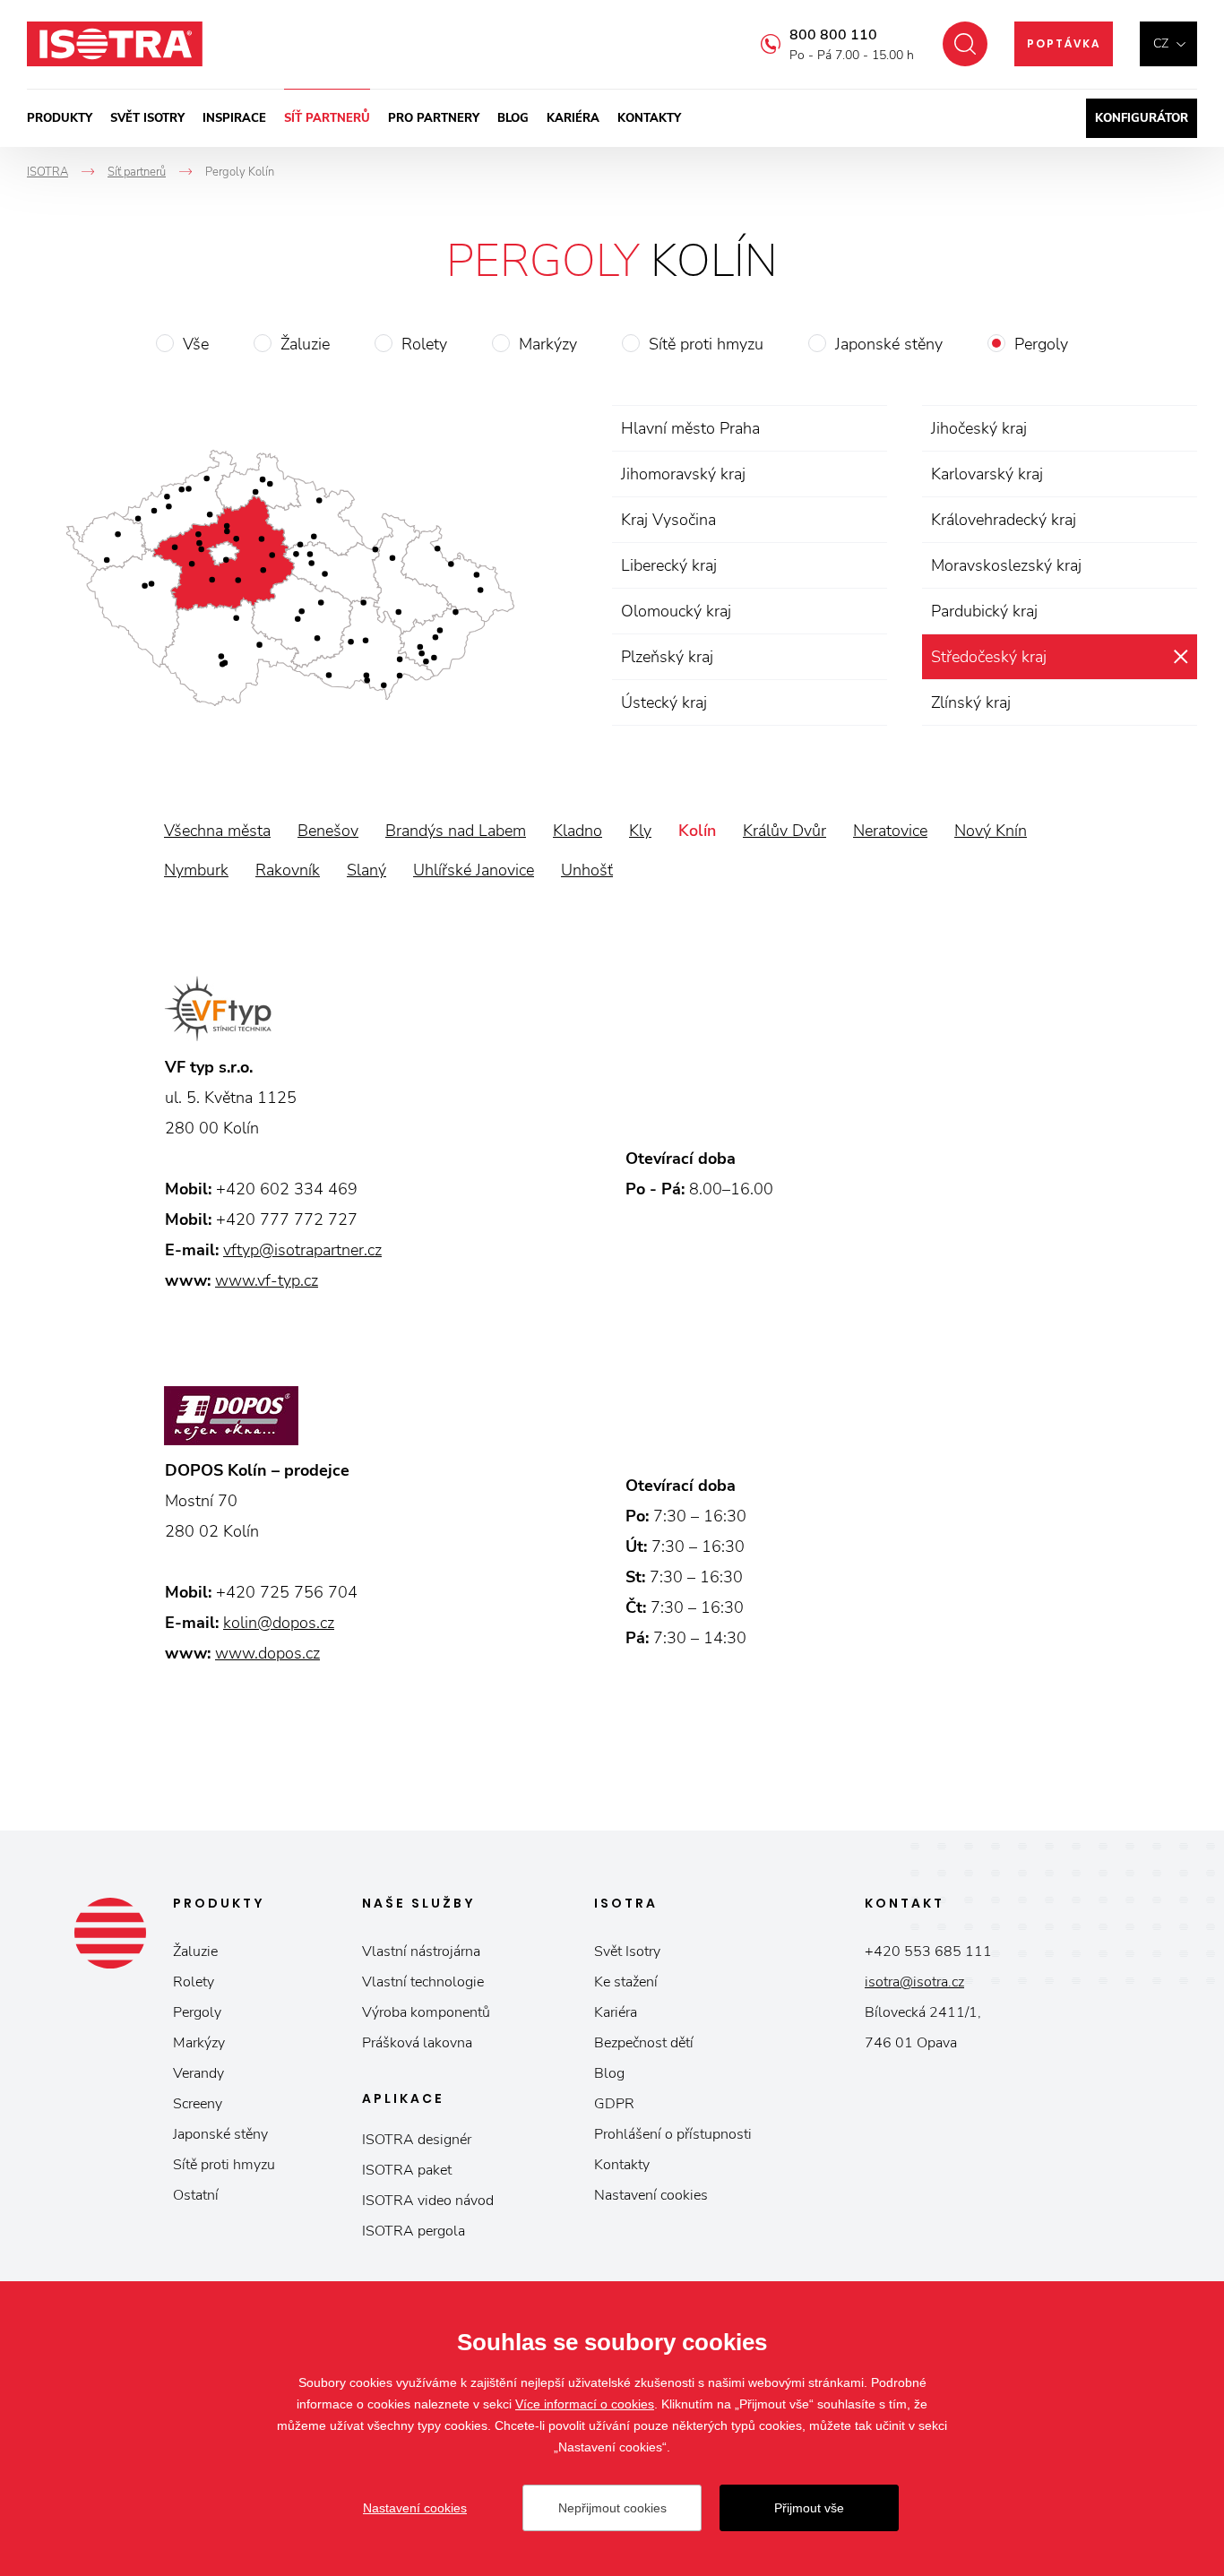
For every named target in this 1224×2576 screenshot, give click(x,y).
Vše (196, 344)
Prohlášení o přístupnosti (673, 2134)
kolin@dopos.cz (279, 1623)
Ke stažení (626, 1982)
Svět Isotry (627, 1951)
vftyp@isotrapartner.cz (302, 1250)
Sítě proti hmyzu (706, 344)
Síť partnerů (327, 118)
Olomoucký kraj (676, 611)
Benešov (328, 831)
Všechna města (217, 831)
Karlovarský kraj (987, 474)
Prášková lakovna (417, 2043)
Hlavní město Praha (690, 428)
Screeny (198, 2104)
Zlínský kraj (971, 702)
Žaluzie (305, 344)
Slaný (366, 870)
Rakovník (288, 870)
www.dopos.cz (267, 1653)
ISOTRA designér (417, 2140)
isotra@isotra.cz (914, 1982)
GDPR (614, 2104)
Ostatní (196, 2195)
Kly (640, 831)
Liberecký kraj (669, 565)
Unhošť (587, 870)
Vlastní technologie (423, 1982)
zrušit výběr (1181, 657)
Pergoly (1041, 344)
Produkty (60, 118)
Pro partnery (434, 118)
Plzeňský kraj (667, 657)
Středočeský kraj (989, 657)
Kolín (697, 831)
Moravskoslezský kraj (1006, 565)
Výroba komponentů (426, 2012)
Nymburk (196, 870)
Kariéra (573, 118)
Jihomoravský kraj (683, 474)
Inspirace (234, 118)
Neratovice (890, 831)
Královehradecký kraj (1004, 520)
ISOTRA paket (407, 2170)
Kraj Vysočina (668, 520)
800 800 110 (833, 35)
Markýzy (548, 344)
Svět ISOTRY (147, 118)
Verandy (198, 2073)
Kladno (578, 831)
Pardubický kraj (984, 611)
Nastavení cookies (651, 2195)
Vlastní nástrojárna (421, 1951)
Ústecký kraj (664, 702)
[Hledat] (965, 44)
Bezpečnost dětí (644, 2043)
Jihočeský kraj (979, 428)
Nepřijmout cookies (612, 2508)
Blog (513, 118)
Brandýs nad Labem (456, 831)
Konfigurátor (1142, 118)
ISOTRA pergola (414, 2231)
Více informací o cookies (585, 2404)
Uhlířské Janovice (474, 870)
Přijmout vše (809, 2508)
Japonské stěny (889, 344)
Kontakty (649, 118)
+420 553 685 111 (928, 1951)
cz (1161, 43)
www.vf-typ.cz (267, 1280)
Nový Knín (991, 831)
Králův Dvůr (784, 831)
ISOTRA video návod (428, 2201)
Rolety (424, 344)
